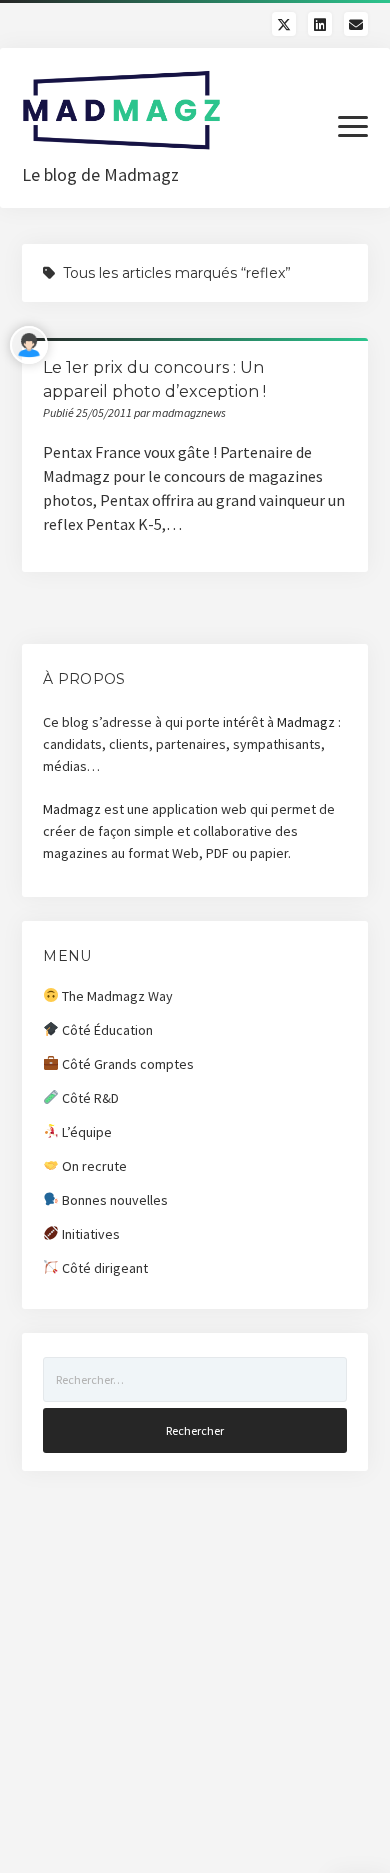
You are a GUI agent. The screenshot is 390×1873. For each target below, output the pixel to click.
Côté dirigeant (103, 1268)
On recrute (93, 1166)
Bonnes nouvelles (113, 1200)
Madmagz (306, 722)
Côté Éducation (106, 1030)
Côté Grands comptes (126, 1064)
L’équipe (85, 1132)
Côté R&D (89, 1098)
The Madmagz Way (116, 996)
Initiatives (89, 1234)
